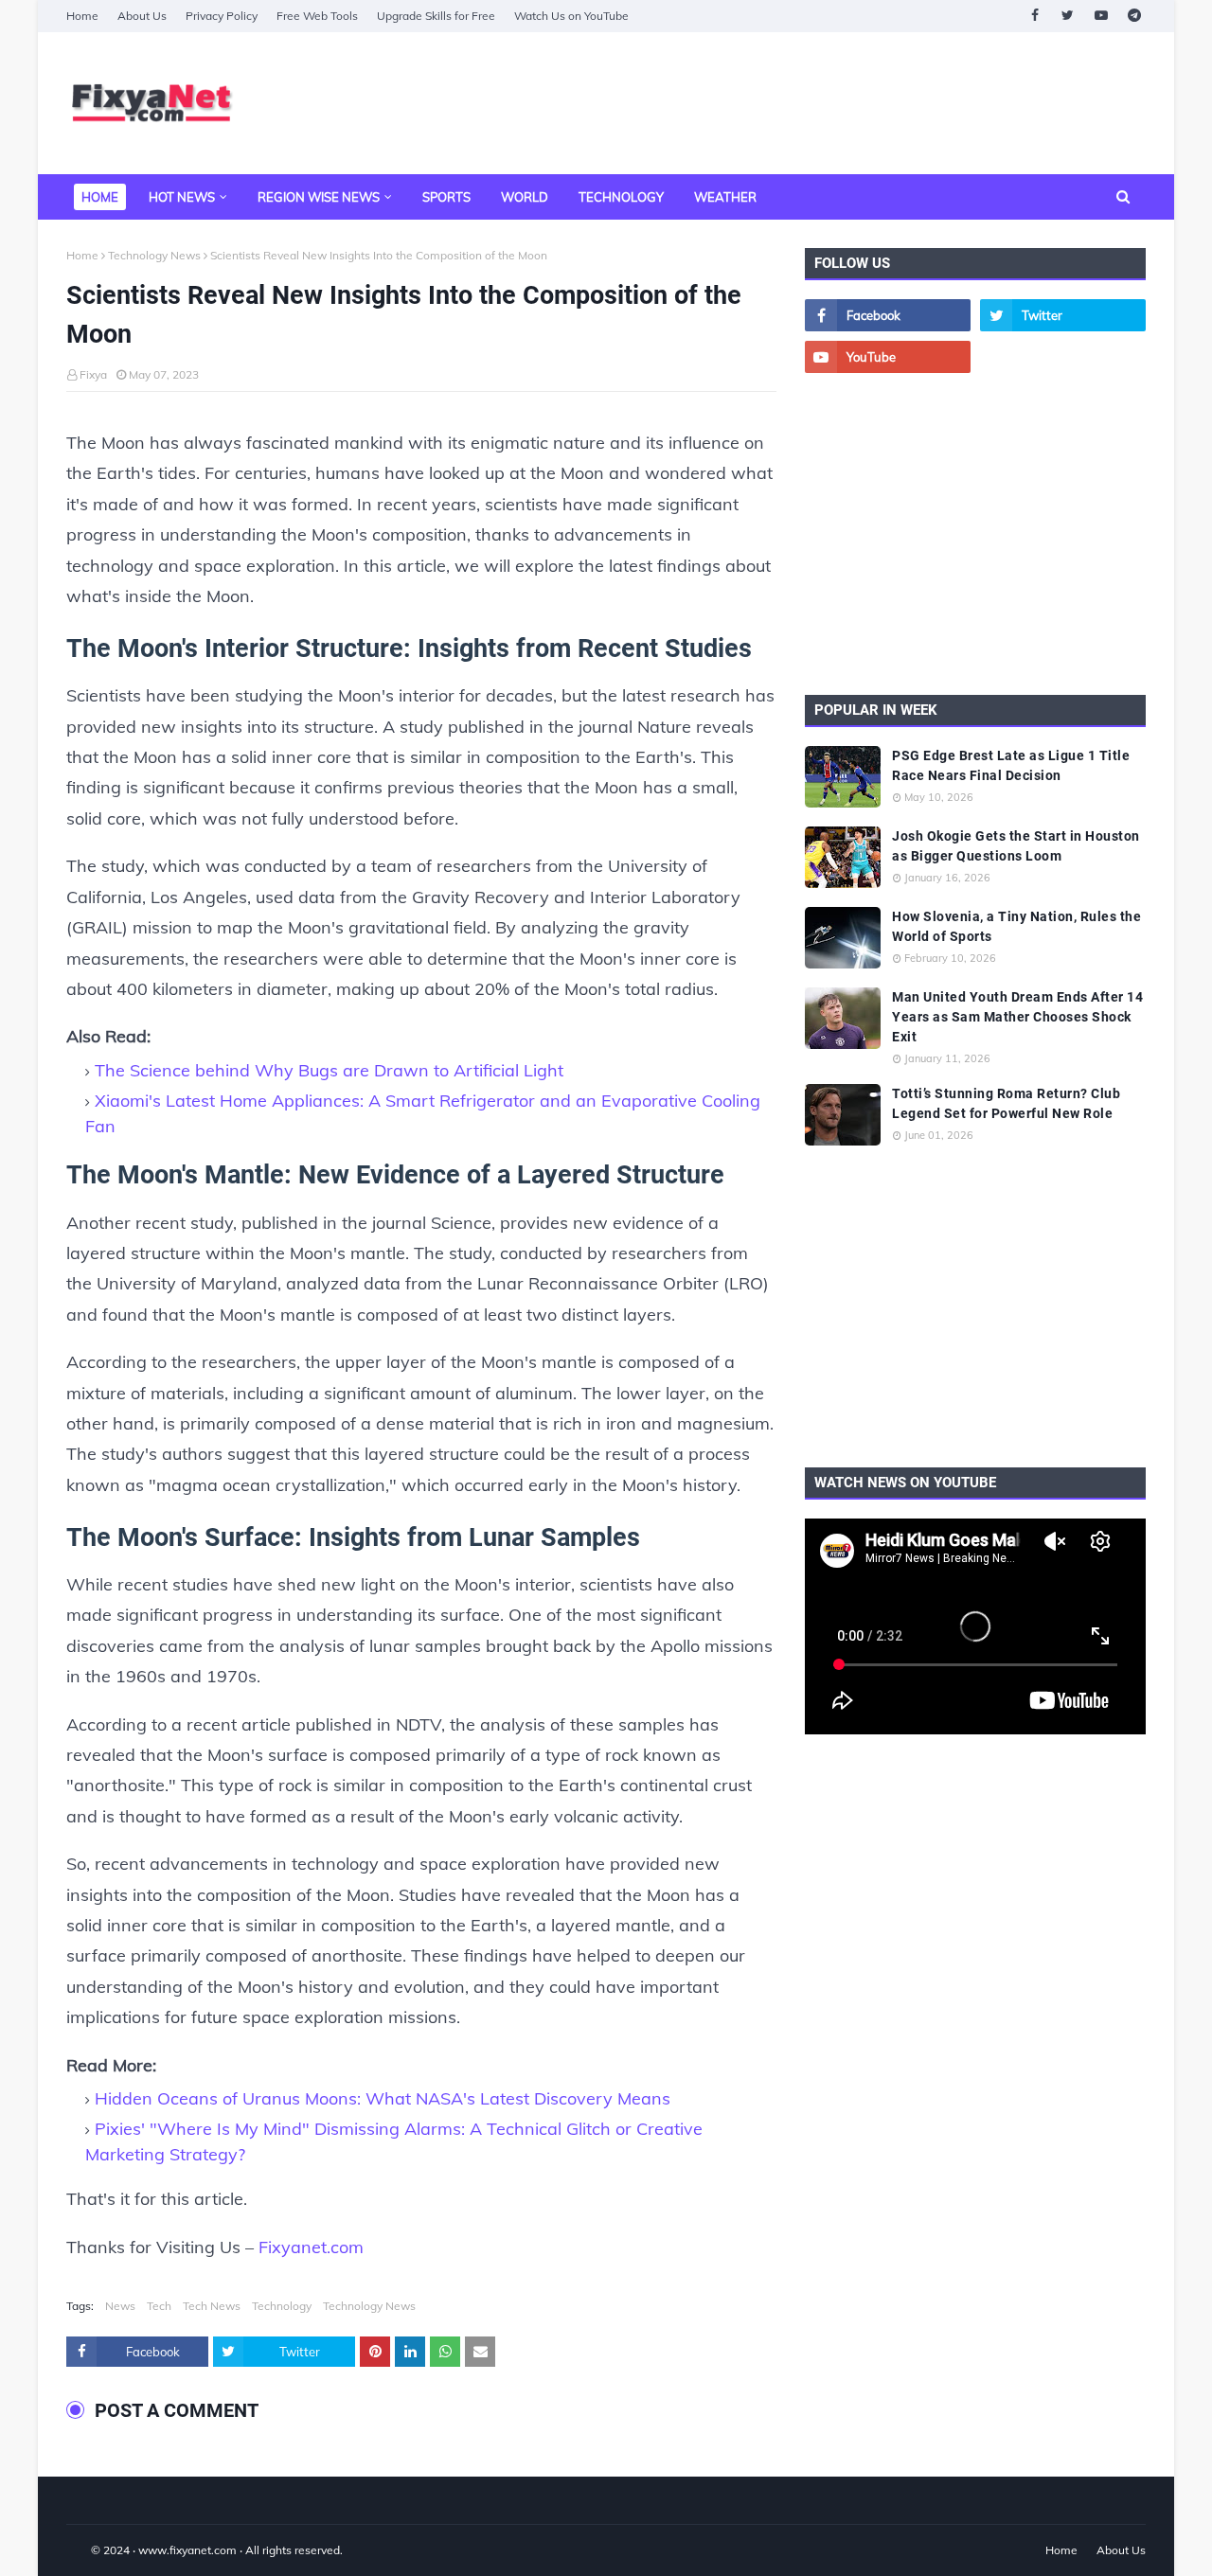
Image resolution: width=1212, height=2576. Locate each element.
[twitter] (1068, 16)
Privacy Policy (222, 16)
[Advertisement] (801, 103)
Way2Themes (86, 2550)
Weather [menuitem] (725, 197)
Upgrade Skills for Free (436, 16)
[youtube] (1101, 16)
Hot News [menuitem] (182, 197)
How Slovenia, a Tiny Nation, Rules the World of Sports (1016, 926)
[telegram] (1134, 16)
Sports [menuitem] (446, 197)
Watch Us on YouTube (571, 16)
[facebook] (1034, 16)
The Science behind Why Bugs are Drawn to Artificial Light (329, 1070)
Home (82, 16)
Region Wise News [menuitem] (319, 197)
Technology (282, 2306)
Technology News (154, 255)
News (120, 2306)
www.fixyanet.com (187, 2550)
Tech (159, 2306)
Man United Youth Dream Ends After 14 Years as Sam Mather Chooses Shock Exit (1017, 1017)
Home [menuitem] (100, 197)
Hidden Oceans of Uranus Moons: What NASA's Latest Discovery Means (383, 2098)
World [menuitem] (525, 197)
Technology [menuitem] (621, 197)
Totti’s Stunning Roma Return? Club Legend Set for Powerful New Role (1006, 1103)
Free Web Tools (317, 16)
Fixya (93, 374)
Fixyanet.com (311, 2247)
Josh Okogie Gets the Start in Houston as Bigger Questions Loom (1016, 846)
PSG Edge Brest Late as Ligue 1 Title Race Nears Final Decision (1011, 765)
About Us (142, 16)
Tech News (212, 2306)
